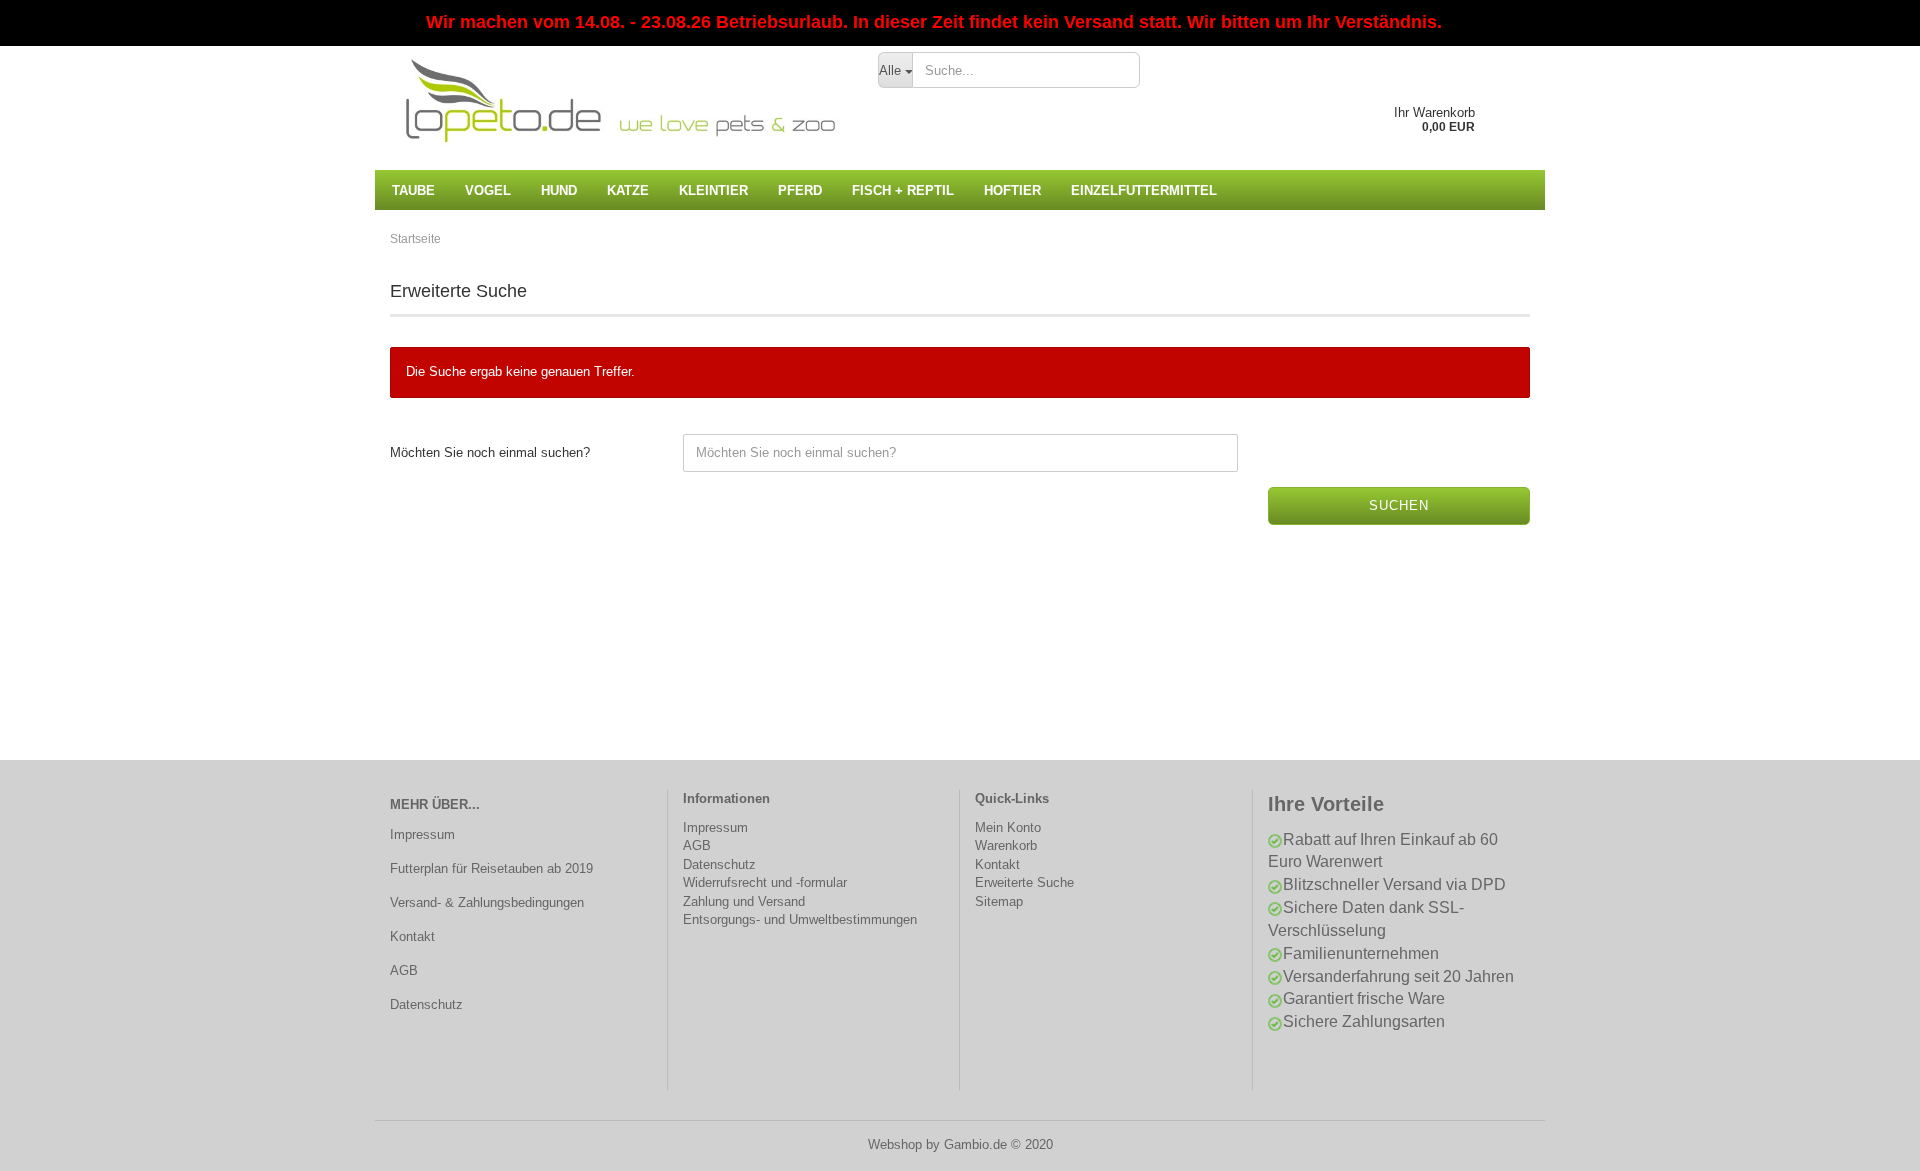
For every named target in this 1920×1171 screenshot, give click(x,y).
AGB (404, 970)
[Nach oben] (1865, 1141)
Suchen (1399, 505)
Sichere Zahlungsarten (1364, 1021)
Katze (628, 190)
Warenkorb (1006, 845)
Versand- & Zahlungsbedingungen (487, 902)
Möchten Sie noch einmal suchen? (490, 452)
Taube (413, 190)
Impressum (422, 834)
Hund (559, 190)
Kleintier (713, 190)
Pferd (800, 190)
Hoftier (1012, 190)
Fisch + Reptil (903, 190)
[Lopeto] (619, 100)
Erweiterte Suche (1024, 882)
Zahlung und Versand (744, 901)
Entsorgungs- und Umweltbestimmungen (800, 919)
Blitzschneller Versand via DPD (1394, 884)
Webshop (895, 1144)
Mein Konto (1008, 827)
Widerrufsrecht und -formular (765, 882)
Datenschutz (426, 1004)
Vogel (488, 190)
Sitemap (999, 901)
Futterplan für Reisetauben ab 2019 (491, 868)
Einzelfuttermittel (1144, 190)
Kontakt (412, 936)
